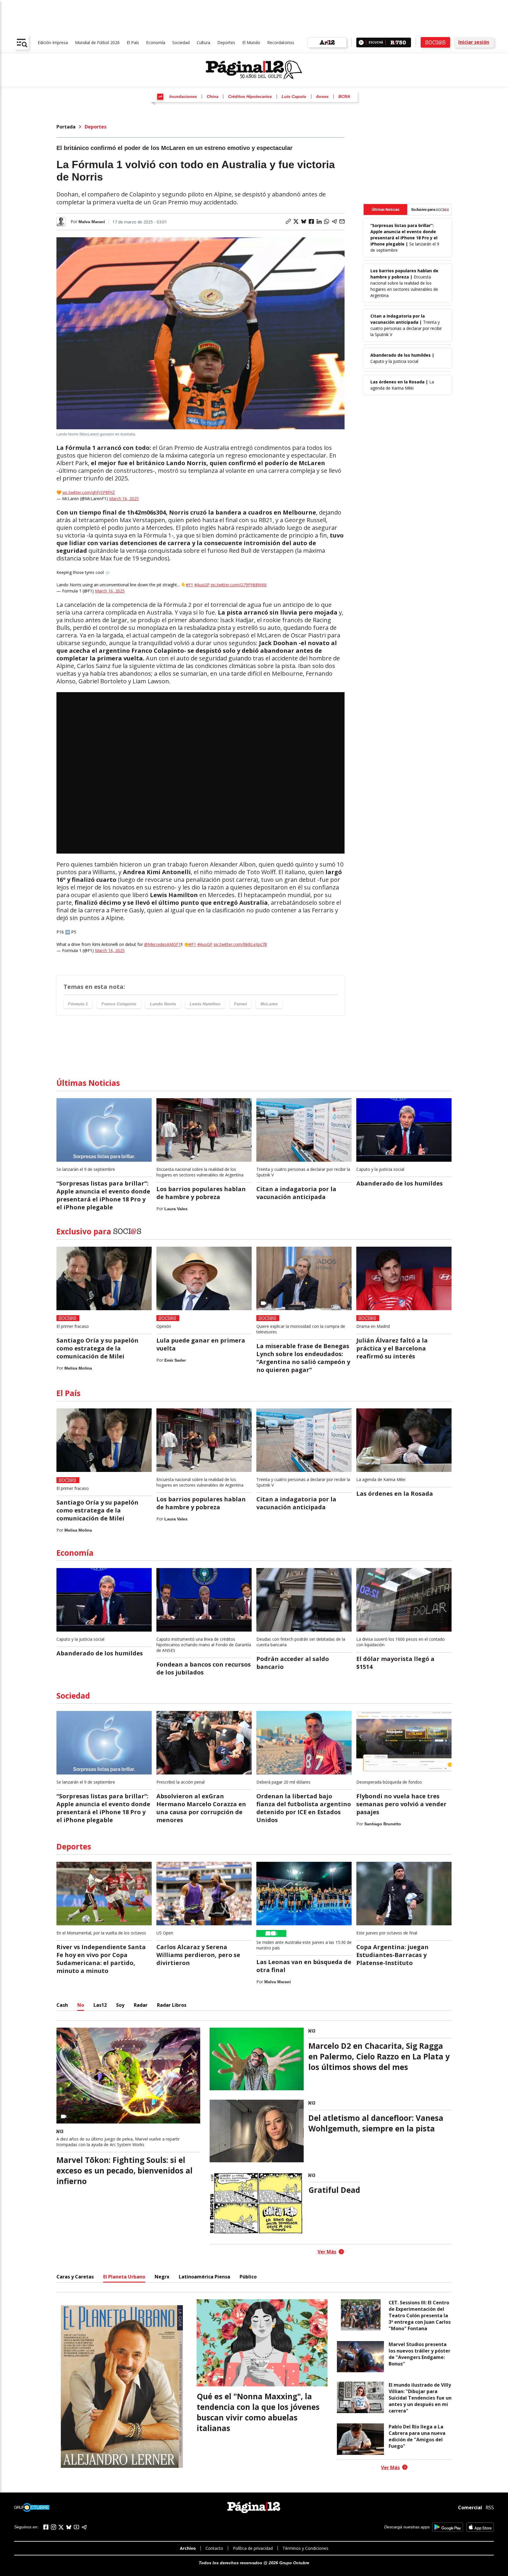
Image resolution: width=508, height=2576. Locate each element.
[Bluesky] (69, 2527)
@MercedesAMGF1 (162, 944)
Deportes (226, 42)
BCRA (344, 96)
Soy (120, 2005)
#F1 (189, 585)
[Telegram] (84, 2527)
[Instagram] (54, 2527)
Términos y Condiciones (305, 2548)
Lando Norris (163, 1004)
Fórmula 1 (78, 1004)
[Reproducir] (361, 42)
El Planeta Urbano (124, 2277)
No (81, 2005)
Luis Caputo (294, 96)
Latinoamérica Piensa (204, 2277)
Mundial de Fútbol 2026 (97, 42)
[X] (61, 2527)
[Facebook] (46, 2527)
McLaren (269, 1004)
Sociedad (181, 42)
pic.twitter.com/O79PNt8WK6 (239, 585)
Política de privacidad (253, 2548)
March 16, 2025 (124, 499)
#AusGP (202, 585)
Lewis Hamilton (205, 1004)
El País (133, 42)
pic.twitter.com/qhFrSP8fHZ (89, 492)
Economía (156, 42)
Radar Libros (172, 2005)
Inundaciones (183, 96)
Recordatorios (281, 42)
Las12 (100, 2005)
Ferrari (240, 1004)
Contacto (214, 2548)
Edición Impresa (53, 42)
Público (248, 2277)
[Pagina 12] (254, 70)
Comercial (470, 2507)
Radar (141, 2005)
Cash (62, 2005)
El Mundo (251, 42)
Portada (66, 127)
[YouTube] (76, 2527)
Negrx (162, 2277)
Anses (322, 96)
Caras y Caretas (75, 2277)
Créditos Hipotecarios (250, 96)
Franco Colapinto (119, 1004)
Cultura (203, 42)
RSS (490, 2507)
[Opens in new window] (448, 2527)
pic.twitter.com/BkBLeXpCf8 (240, 944)
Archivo (188, 2548)
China (213, 96)
